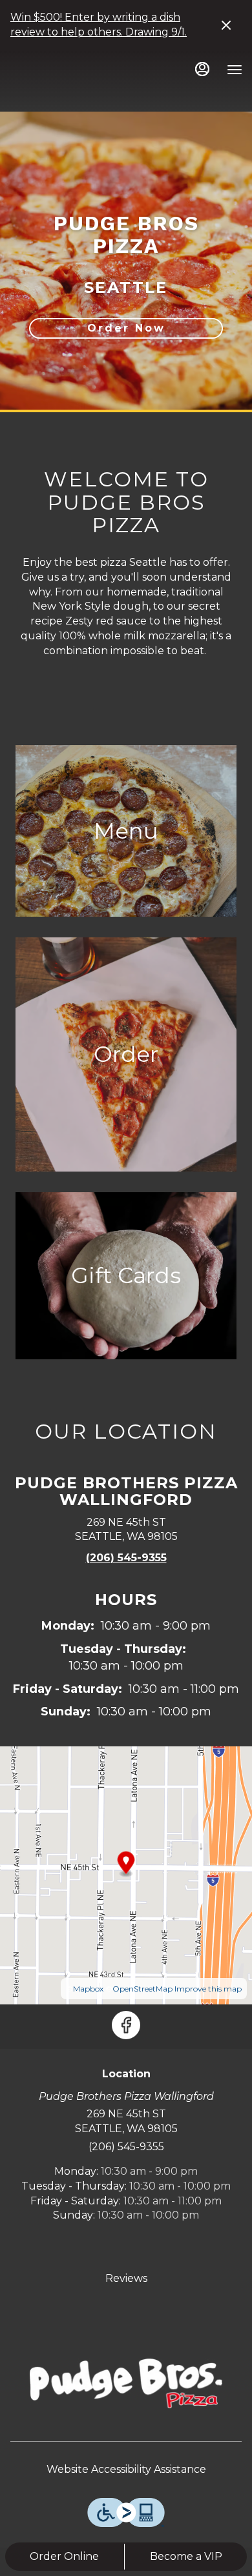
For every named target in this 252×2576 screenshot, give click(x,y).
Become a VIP (186, 2556)
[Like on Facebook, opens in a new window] (126, 2025)
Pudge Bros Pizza (126, 2383)
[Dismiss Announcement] (226, 25)
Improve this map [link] (208, 1989)
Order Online (64, 2556)
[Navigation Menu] (235, 70)
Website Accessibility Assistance (126, 2469)
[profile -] (202, 69)
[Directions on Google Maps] (126, 1874)
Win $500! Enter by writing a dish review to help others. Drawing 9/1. (99, 25)
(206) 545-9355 (126, 2147)
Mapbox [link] (88, 1989)
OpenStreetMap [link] (142, 1989)
